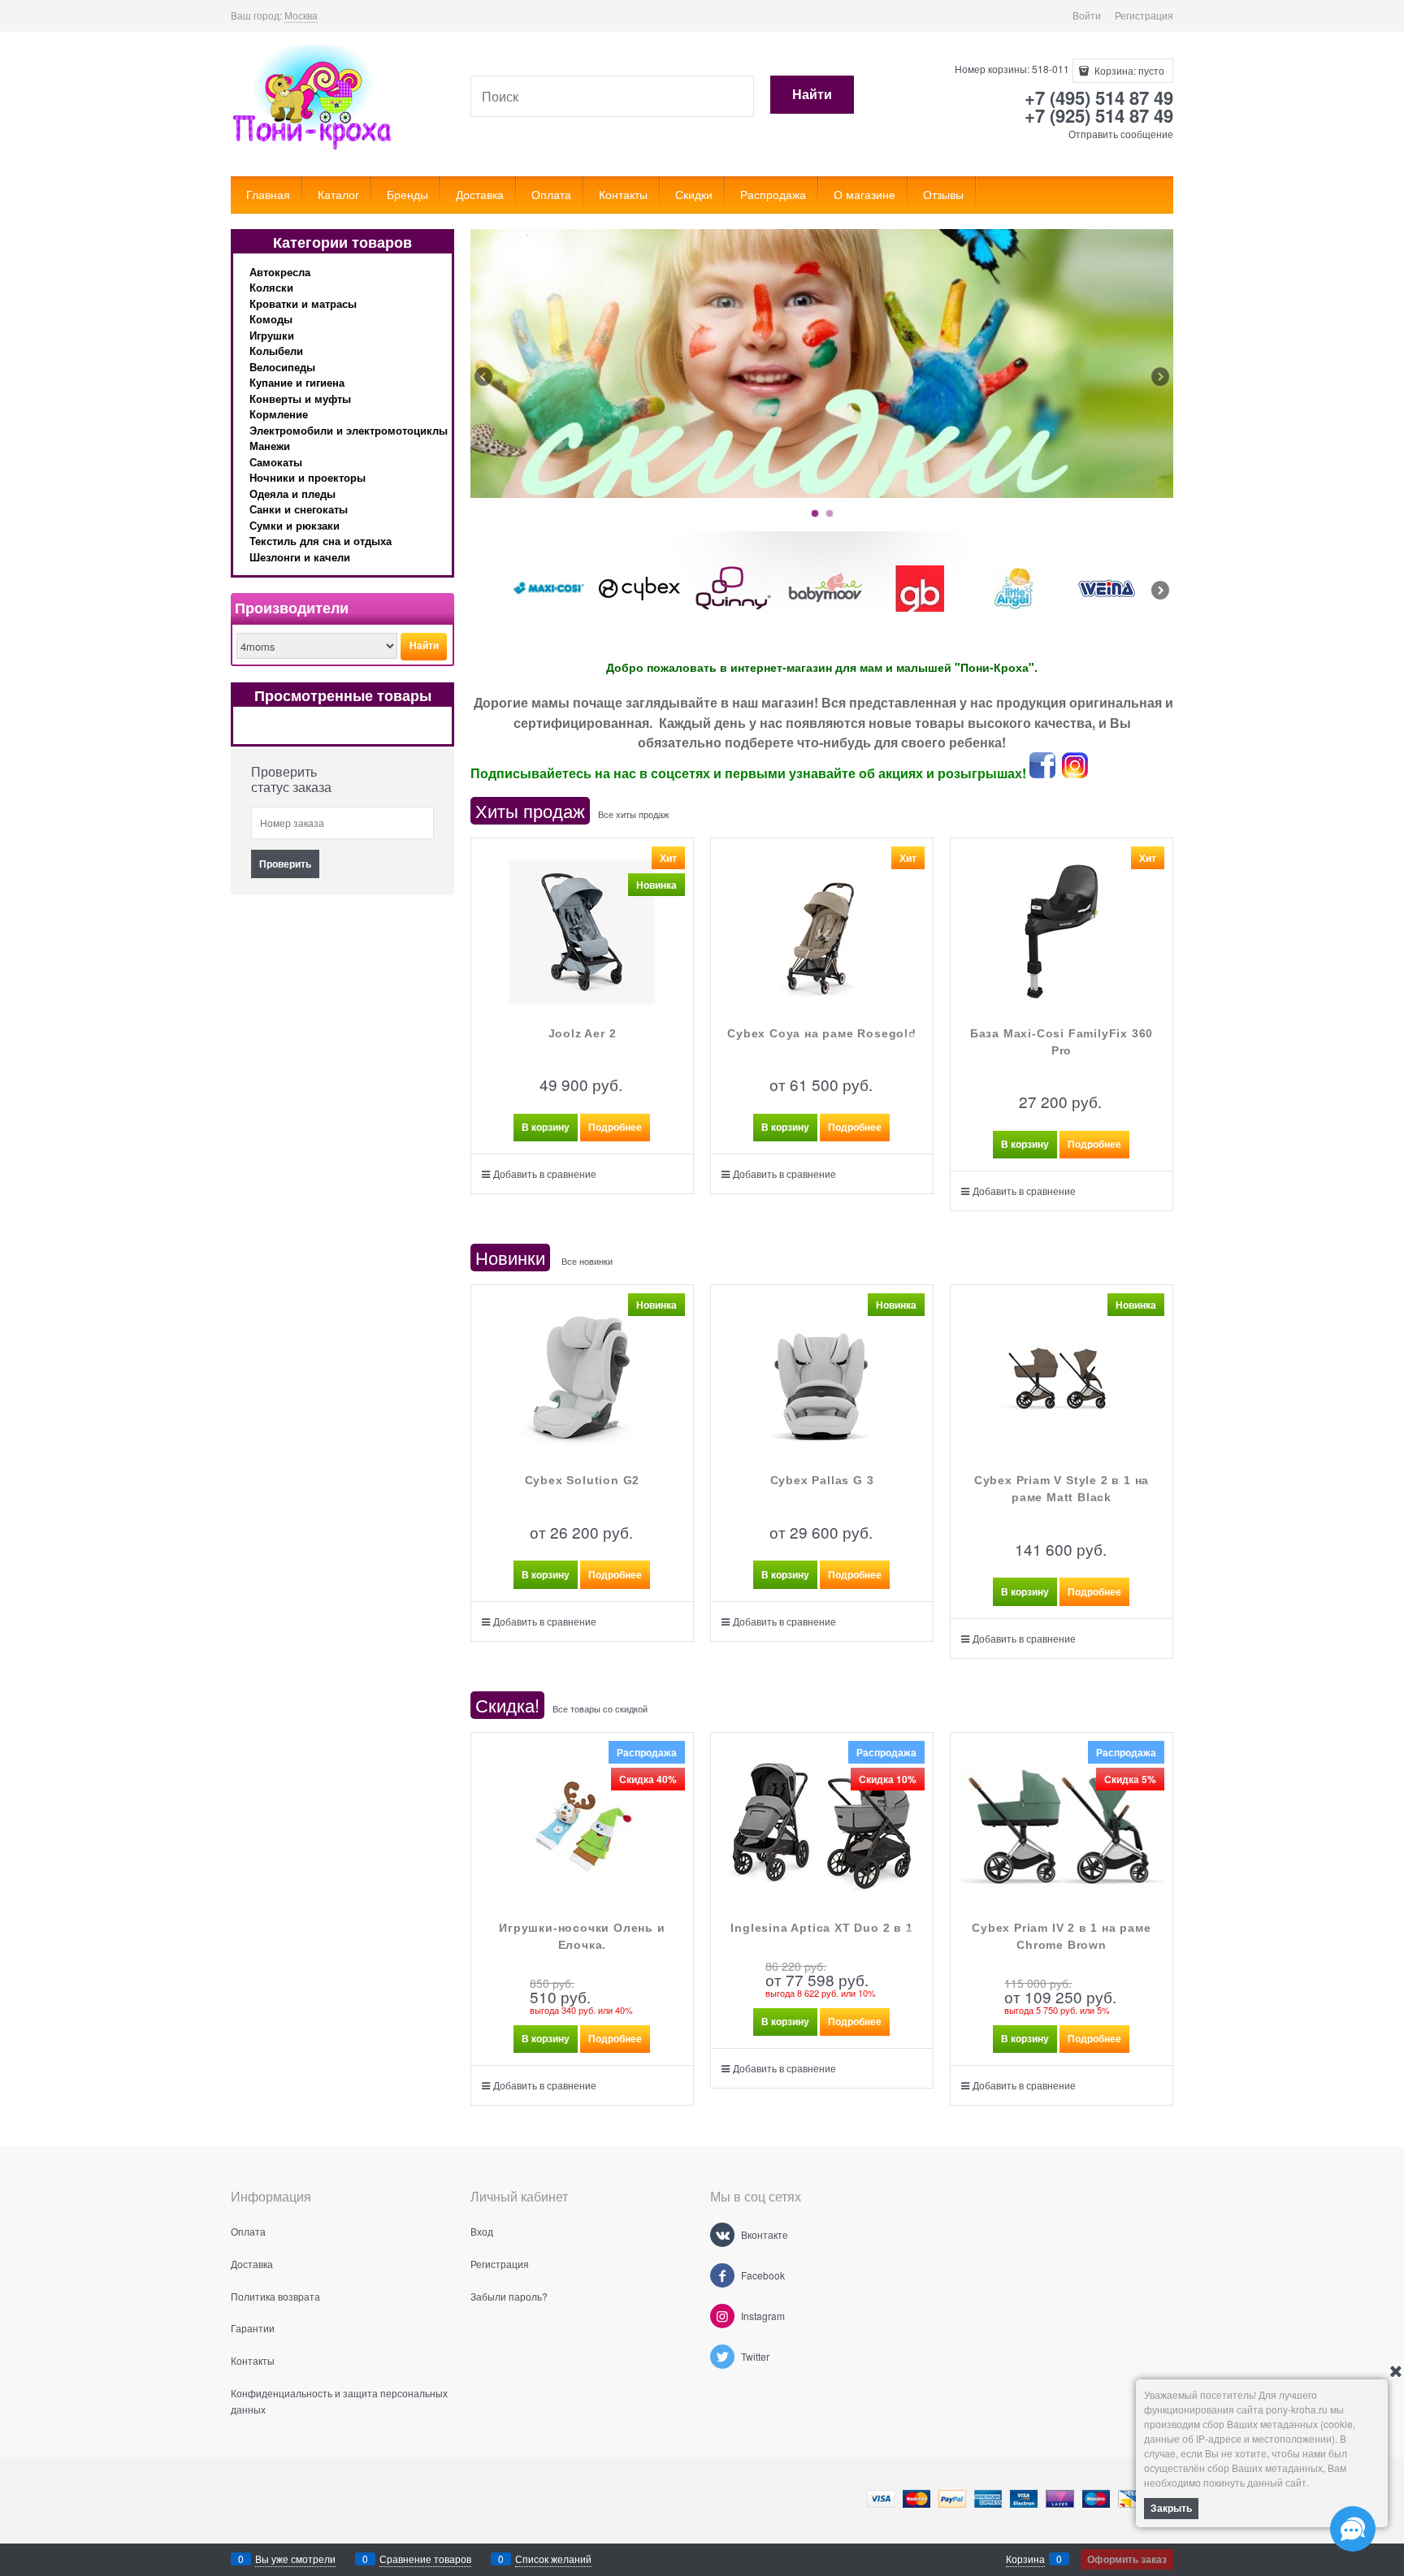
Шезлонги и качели (300, 557)
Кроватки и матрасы (303, 303)
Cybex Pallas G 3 (822, 1480)
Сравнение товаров (425, 2559)
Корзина (1025, 2559)
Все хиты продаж (633, 814)
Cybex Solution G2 (583, 1480)
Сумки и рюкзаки (295, 525)
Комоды (271, 319)
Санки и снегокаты (299, 509)
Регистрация (1144, 15)
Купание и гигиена (297, 382)
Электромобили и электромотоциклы (349, 430)
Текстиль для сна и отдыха (321, 541)
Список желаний (553, 2559)
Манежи (270, 446)
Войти (1087, 15)
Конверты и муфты (300, 398)
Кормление (279, 414)
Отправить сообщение (1121, 134)
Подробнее (615, 1127)
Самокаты (276, 462)
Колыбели (276, 351)
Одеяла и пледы (292, 494)
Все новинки (587, 1261)
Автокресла (280, 272)
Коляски (271, 287)
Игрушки (272, 335)
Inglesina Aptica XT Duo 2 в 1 (821, 1928)
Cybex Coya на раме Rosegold (822, 1033)
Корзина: (1128, 70)
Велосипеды (282, 367)
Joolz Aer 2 (583, 1033)
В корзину (546, 1127)
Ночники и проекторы (308, 477)
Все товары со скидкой (600, 1708)
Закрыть (1171, 2508)
